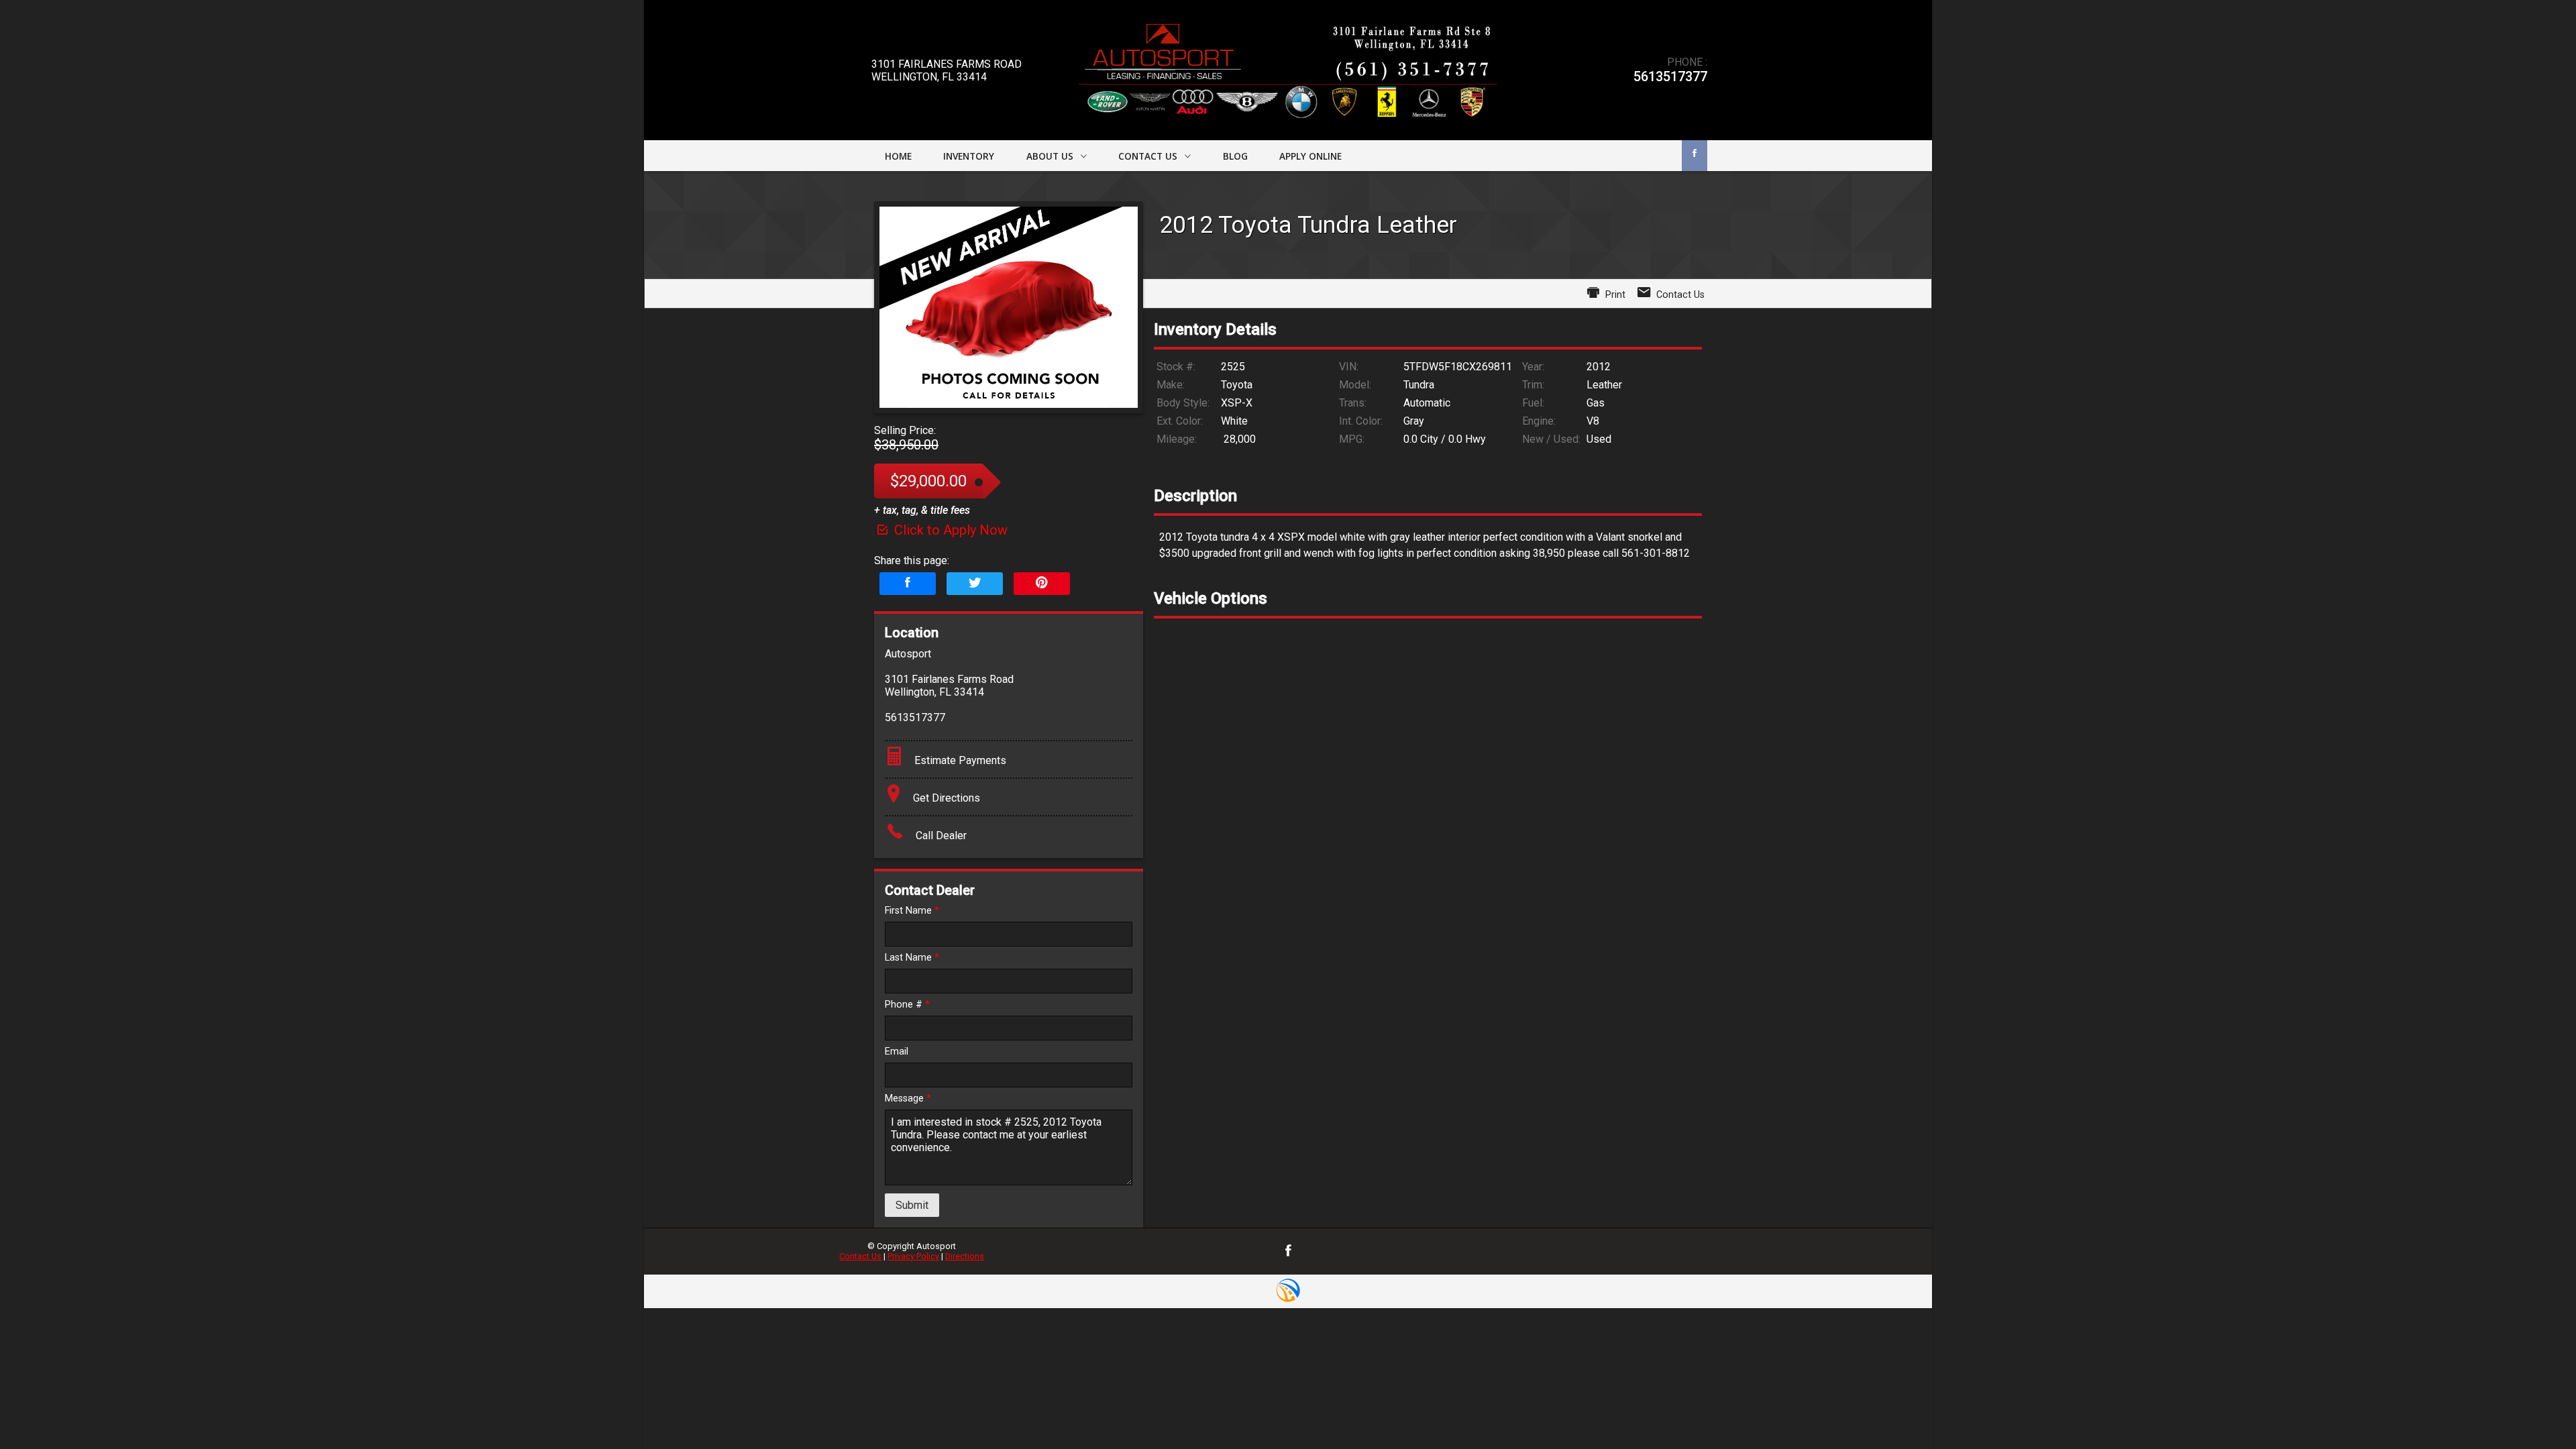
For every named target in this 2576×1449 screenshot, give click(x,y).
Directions (965, 1256)
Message (908, 1098)
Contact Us (860, 1256)
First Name (912, 911)
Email (897, 1052)
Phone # (907, 1005)
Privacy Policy (913, 1256)
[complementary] (2536, 1409)
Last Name (912, 958)
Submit (912, 1205)
